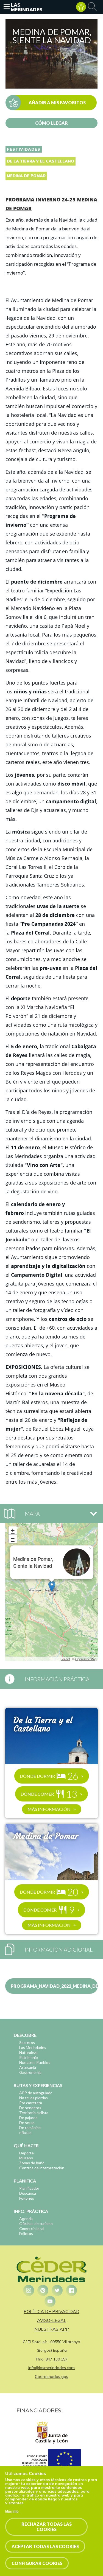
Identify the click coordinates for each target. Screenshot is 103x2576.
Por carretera (31, 2103)
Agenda (26, 2219)
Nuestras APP (52, 2329)
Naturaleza (28, 2052)
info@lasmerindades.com (51, 2368)
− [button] (13, 1539)
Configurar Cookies (37, 2563)
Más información (49, 1809)
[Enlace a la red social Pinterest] (43, 2290)
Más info (12, 2511)
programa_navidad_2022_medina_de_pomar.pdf (54, 1986)
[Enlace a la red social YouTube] (50, 2301)
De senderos (30, 2108)
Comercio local (32, 2228)
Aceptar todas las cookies (45, 2546)
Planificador (29, 2188)
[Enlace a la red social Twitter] (57, 2290)
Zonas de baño (32, 2163)
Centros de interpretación (42, 2168)
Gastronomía (30, 2072)
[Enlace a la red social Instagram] (29, 2290)
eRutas (25, 2132)
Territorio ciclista (34, 2113)
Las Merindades (27, 7)
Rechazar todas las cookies (47, 2527)
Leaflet (65, 1659)
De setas (27, 2123)
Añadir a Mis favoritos (57, 103)
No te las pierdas (34, 2098)
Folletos (26, 2233)
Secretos (27, 2043)
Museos (26, 2158)
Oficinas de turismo (36, 2224)
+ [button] (13, 1530)
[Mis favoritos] (81, 7)
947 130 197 (57, 2359)
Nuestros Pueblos (35, 2062)
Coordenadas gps (51, 2377)
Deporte (27, 2153)
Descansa (28, 2193)
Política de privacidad (51, 2311)
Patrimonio (29, 2057)
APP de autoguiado (36, 2093)
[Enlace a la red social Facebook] (71, 2290)
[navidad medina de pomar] (51, 87)
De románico (30, 2127)
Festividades (24, 149)
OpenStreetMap (86, 1659)
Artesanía (28, 2067)
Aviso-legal (52, 2320)
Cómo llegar (51, 123)
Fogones (27, 2198)
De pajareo (28, 2118)
